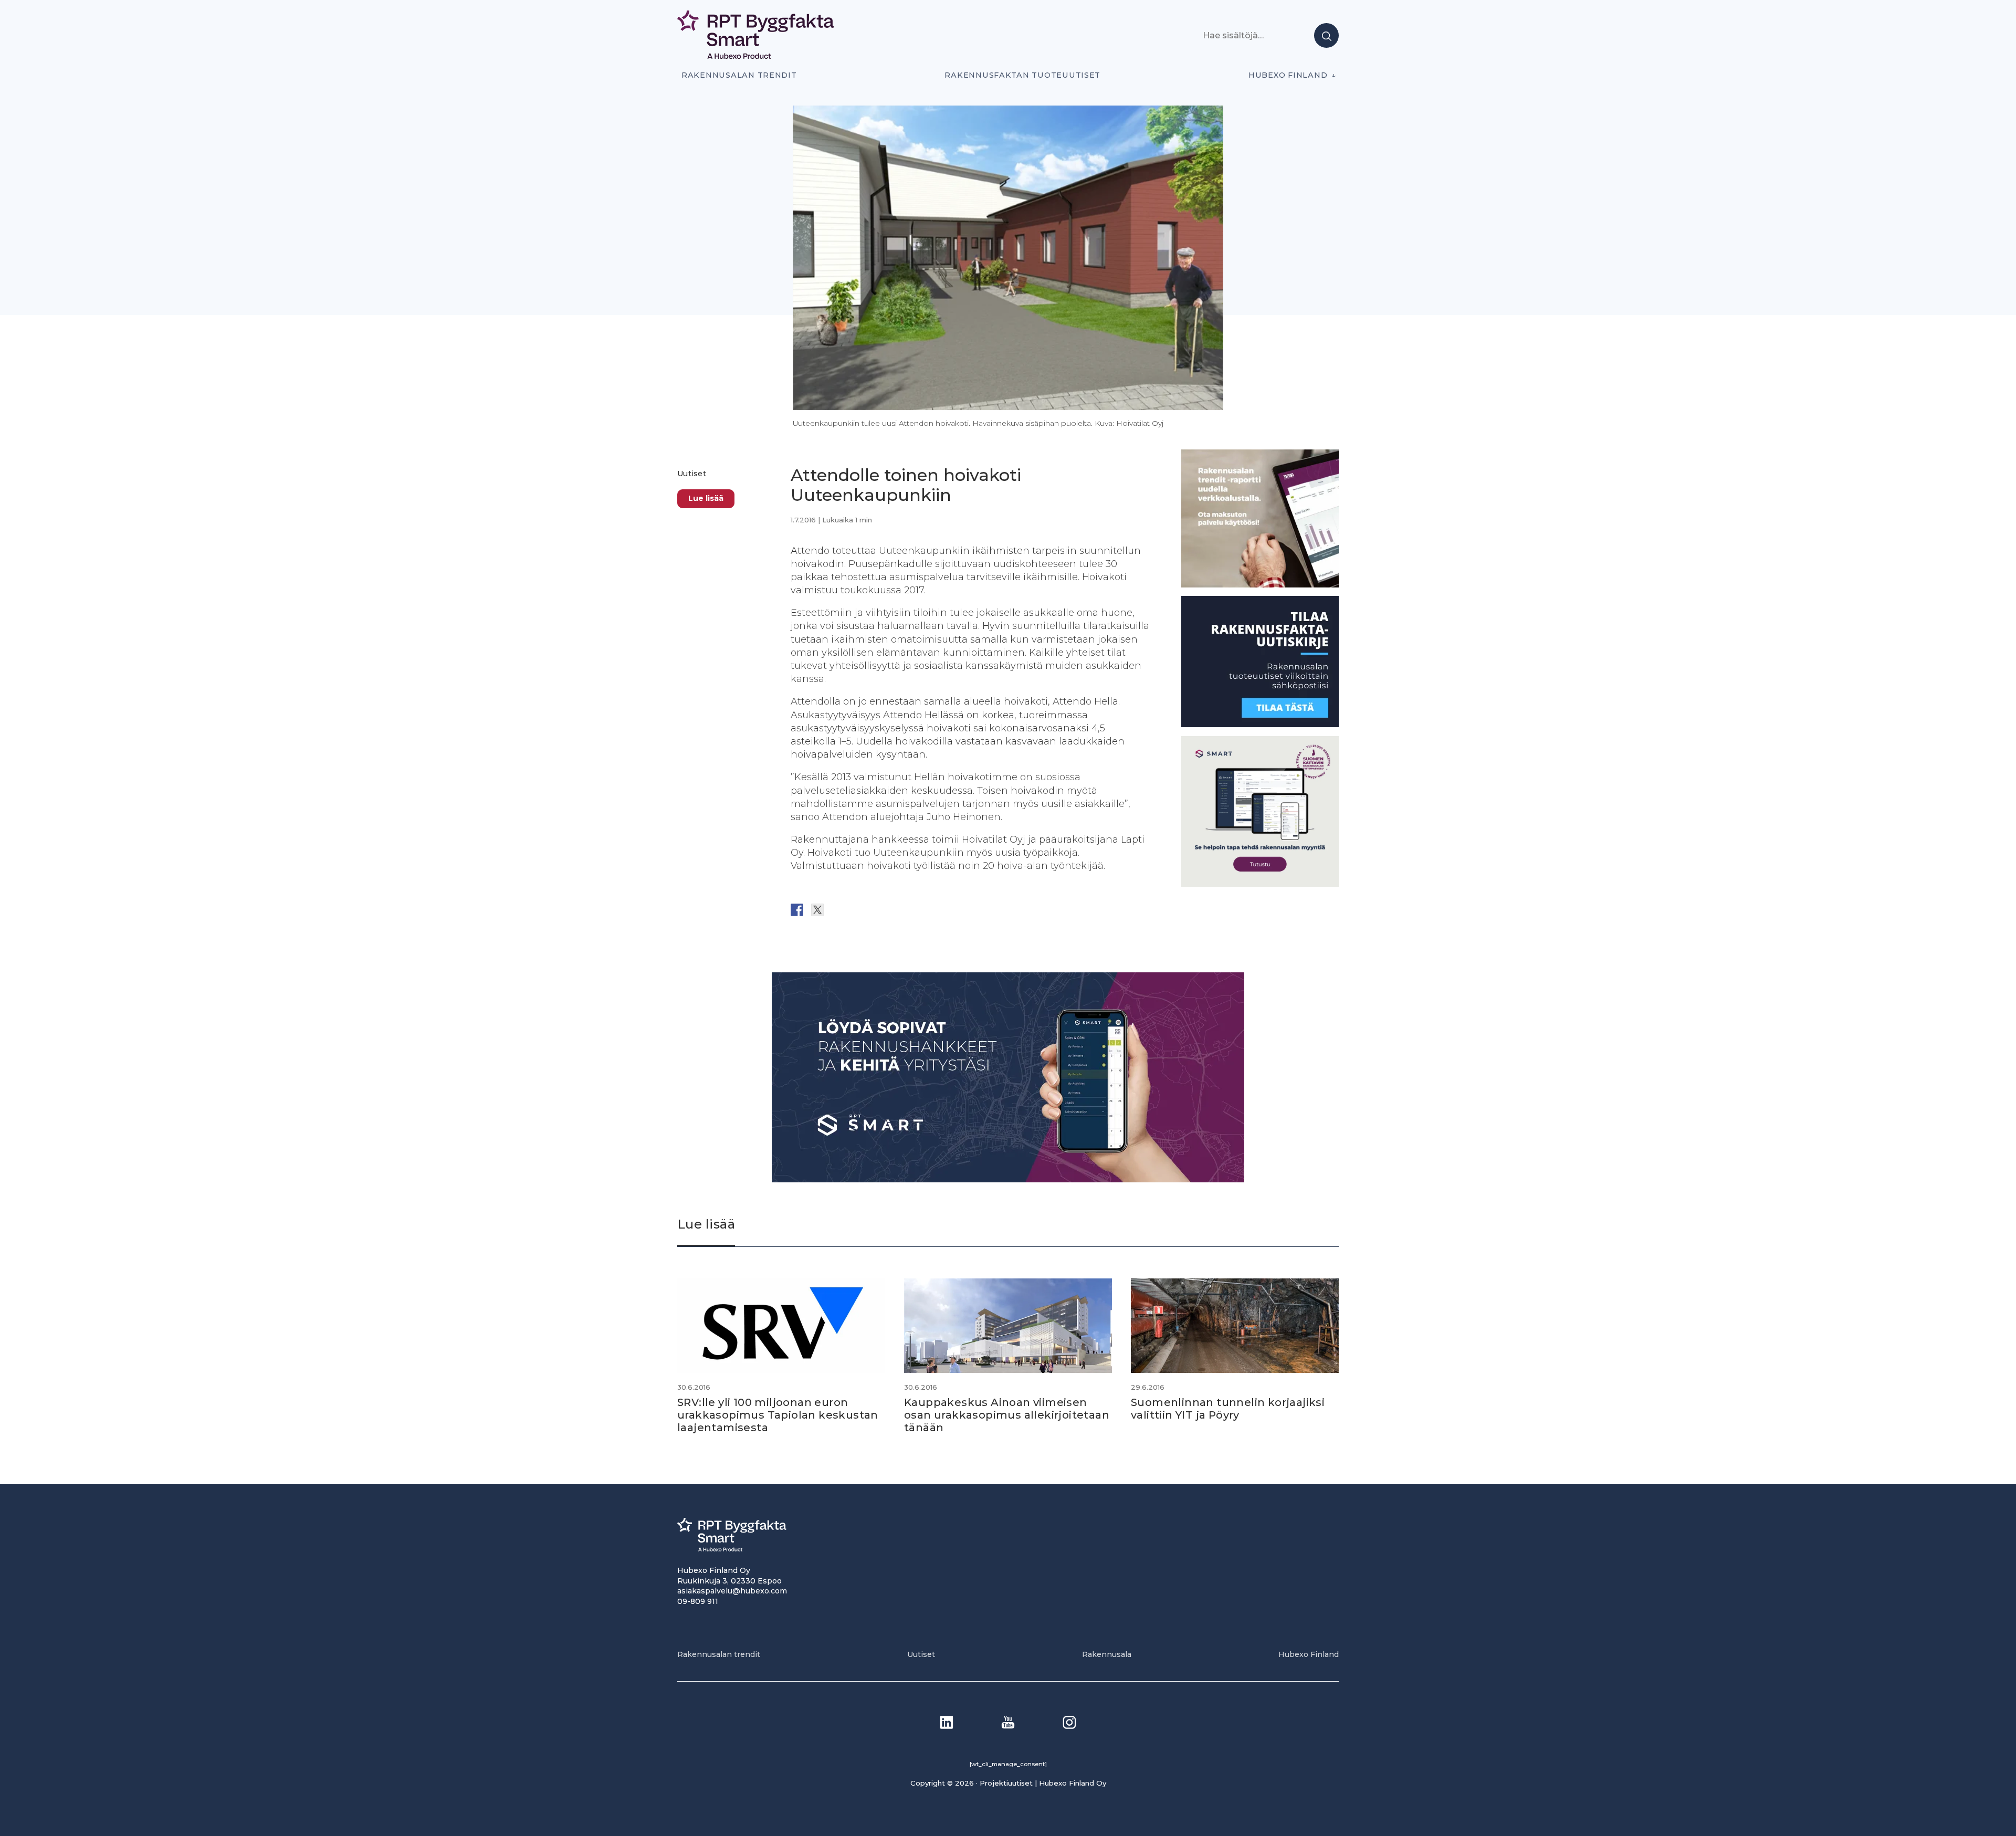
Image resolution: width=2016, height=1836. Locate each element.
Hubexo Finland (1288, 75)
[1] (1260, 724)
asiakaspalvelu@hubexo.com (732, 1591)
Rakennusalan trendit (739, 75)
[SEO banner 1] (1260, 884)
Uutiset (692, 474)
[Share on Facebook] (797, 910)
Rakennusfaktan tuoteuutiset (1022, 75)
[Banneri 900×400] (1008, 1179)
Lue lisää (706, 498)
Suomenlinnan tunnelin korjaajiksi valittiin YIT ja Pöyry (1228, 1409)
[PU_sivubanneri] (1260, 584)
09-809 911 (698, 1601)
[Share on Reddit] (838, 910)
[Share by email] (899, 910)
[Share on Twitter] (817, 910)
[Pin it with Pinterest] (858, 910)
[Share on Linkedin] (879, 910)
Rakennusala (1107, 1654)
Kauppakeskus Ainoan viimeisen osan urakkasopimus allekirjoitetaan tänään (1007, 1415)
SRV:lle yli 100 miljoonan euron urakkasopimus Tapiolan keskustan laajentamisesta (778, 1415)
